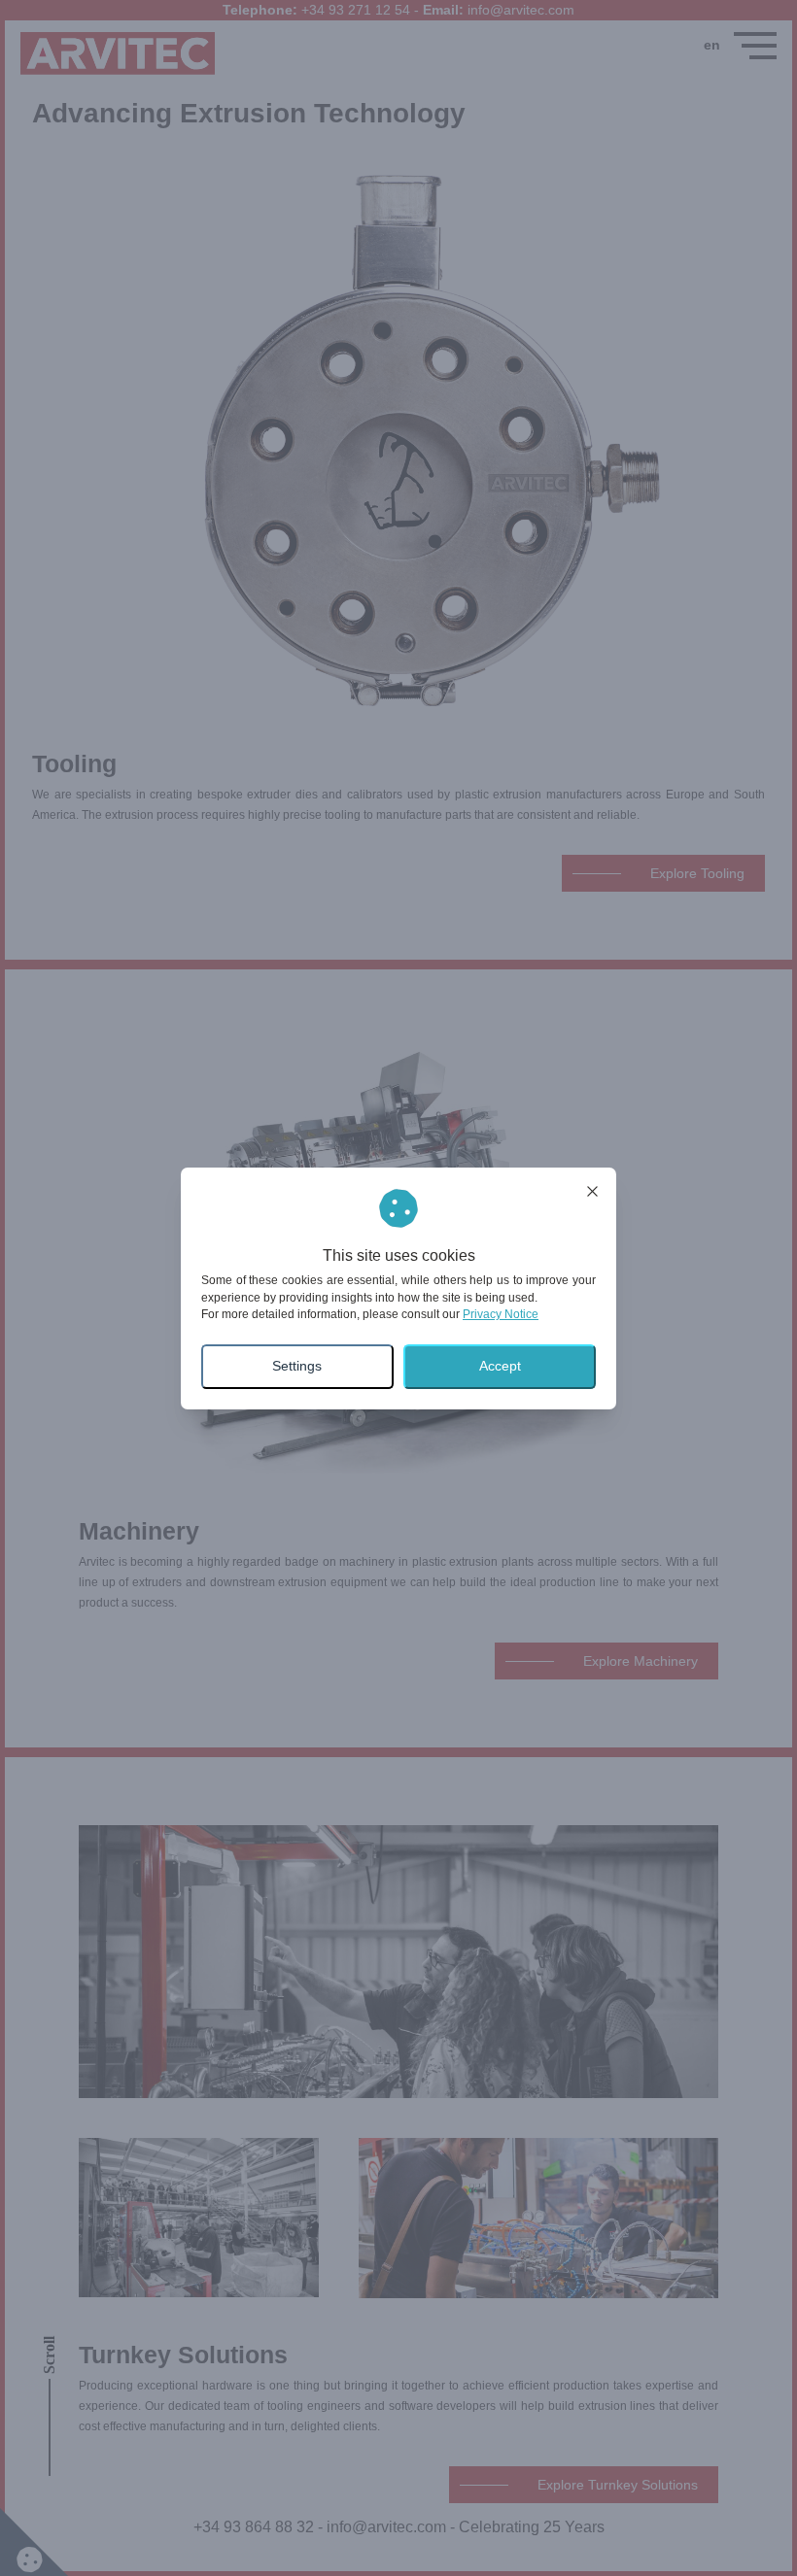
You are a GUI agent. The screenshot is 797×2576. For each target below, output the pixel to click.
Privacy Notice (501, 1314)
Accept (500, 1366)
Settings (297, 1366)
